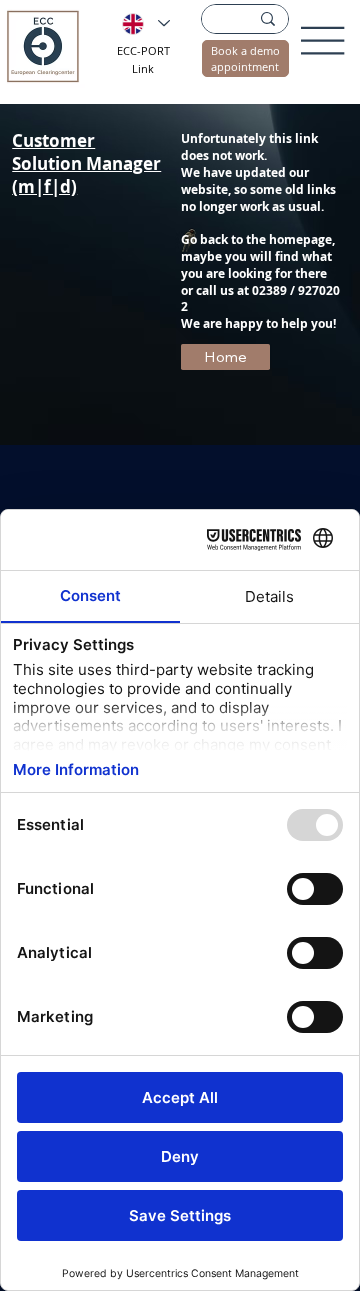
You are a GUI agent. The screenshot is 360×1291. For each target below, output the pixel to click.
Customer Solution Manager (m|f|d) (86, 163)
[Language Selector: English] (145, 24)
